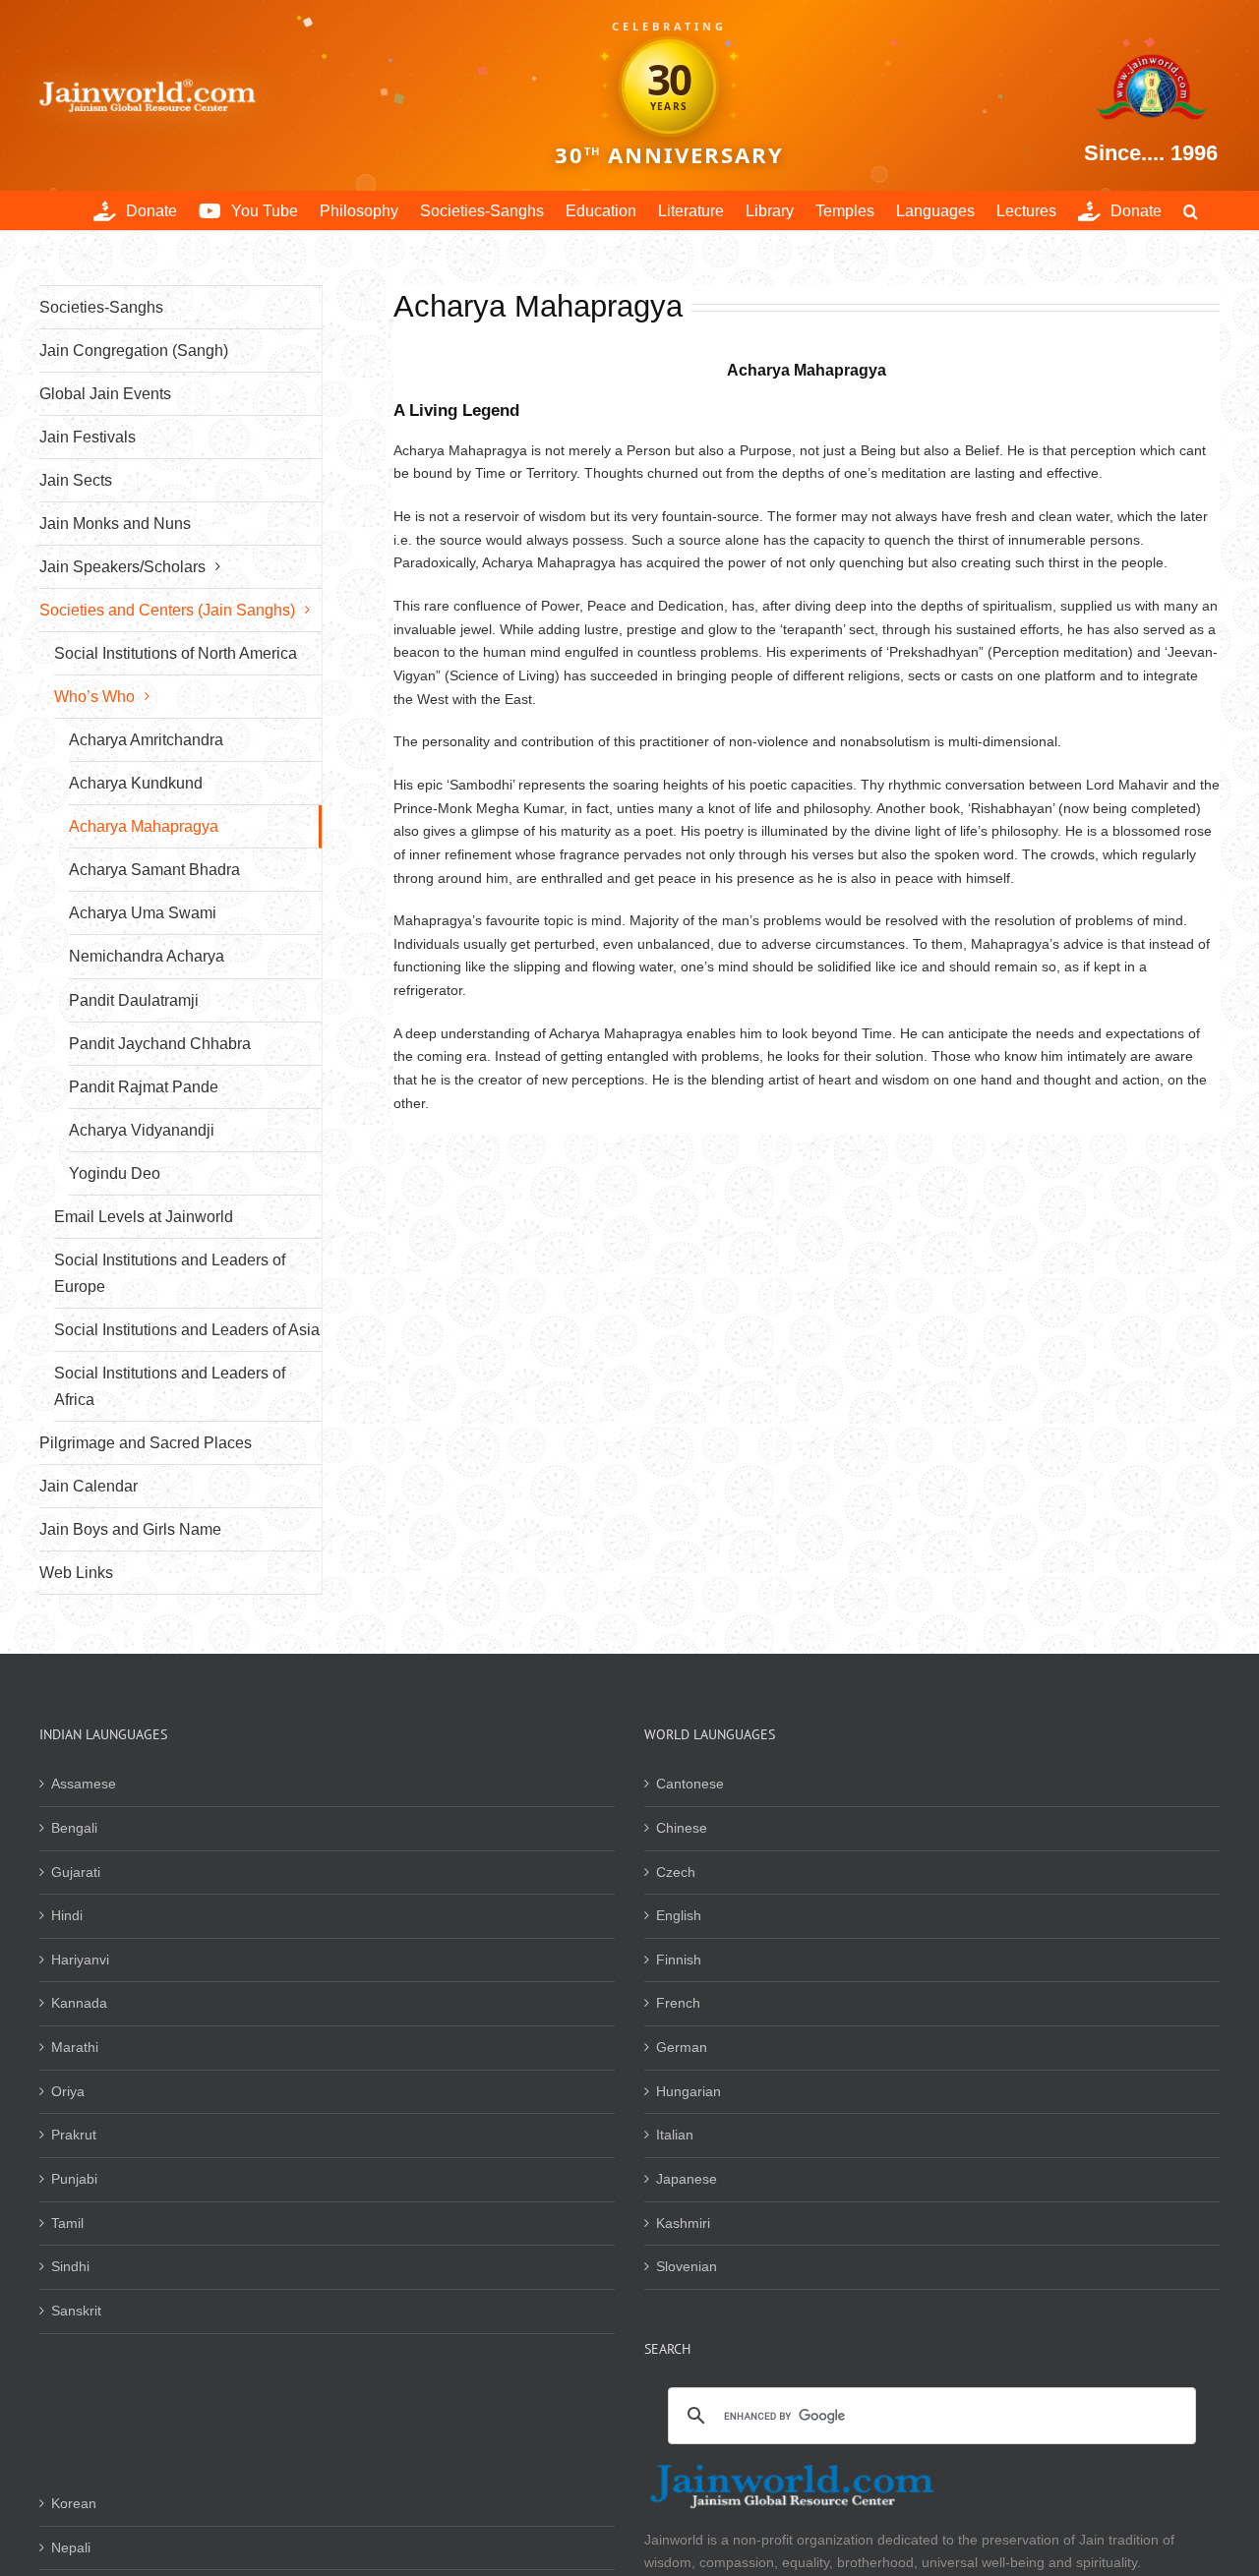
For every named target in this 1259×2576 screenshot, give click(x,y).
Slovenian (687, 2266)
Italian (675, 2135)
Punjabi (74, 2179)
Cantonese (690, 1784)
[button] (1191, 210)
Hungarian (689, 2091)
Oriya (68, 2091)
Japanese (687, 2179)
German (682, 2047)
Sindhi (70, 2266)
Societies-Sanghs (101, 307)
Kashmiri (683, 2223)
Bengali (74, 1828)
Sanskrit (76, 2311)
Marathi (75, 2047)
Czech (676, 1872)
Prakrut (74, 2135)
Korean (74, 2503)
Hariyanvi (80, 1960)
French (678, 2003)
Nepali (71, 2547)
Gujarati (76, 1872)
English (679, 1915)
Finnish (679, 1960)
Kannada (79, 2003)
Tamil (67, 2223)
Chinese (682, 1828)
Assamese (84, 1784)
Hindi (67, 1915)
